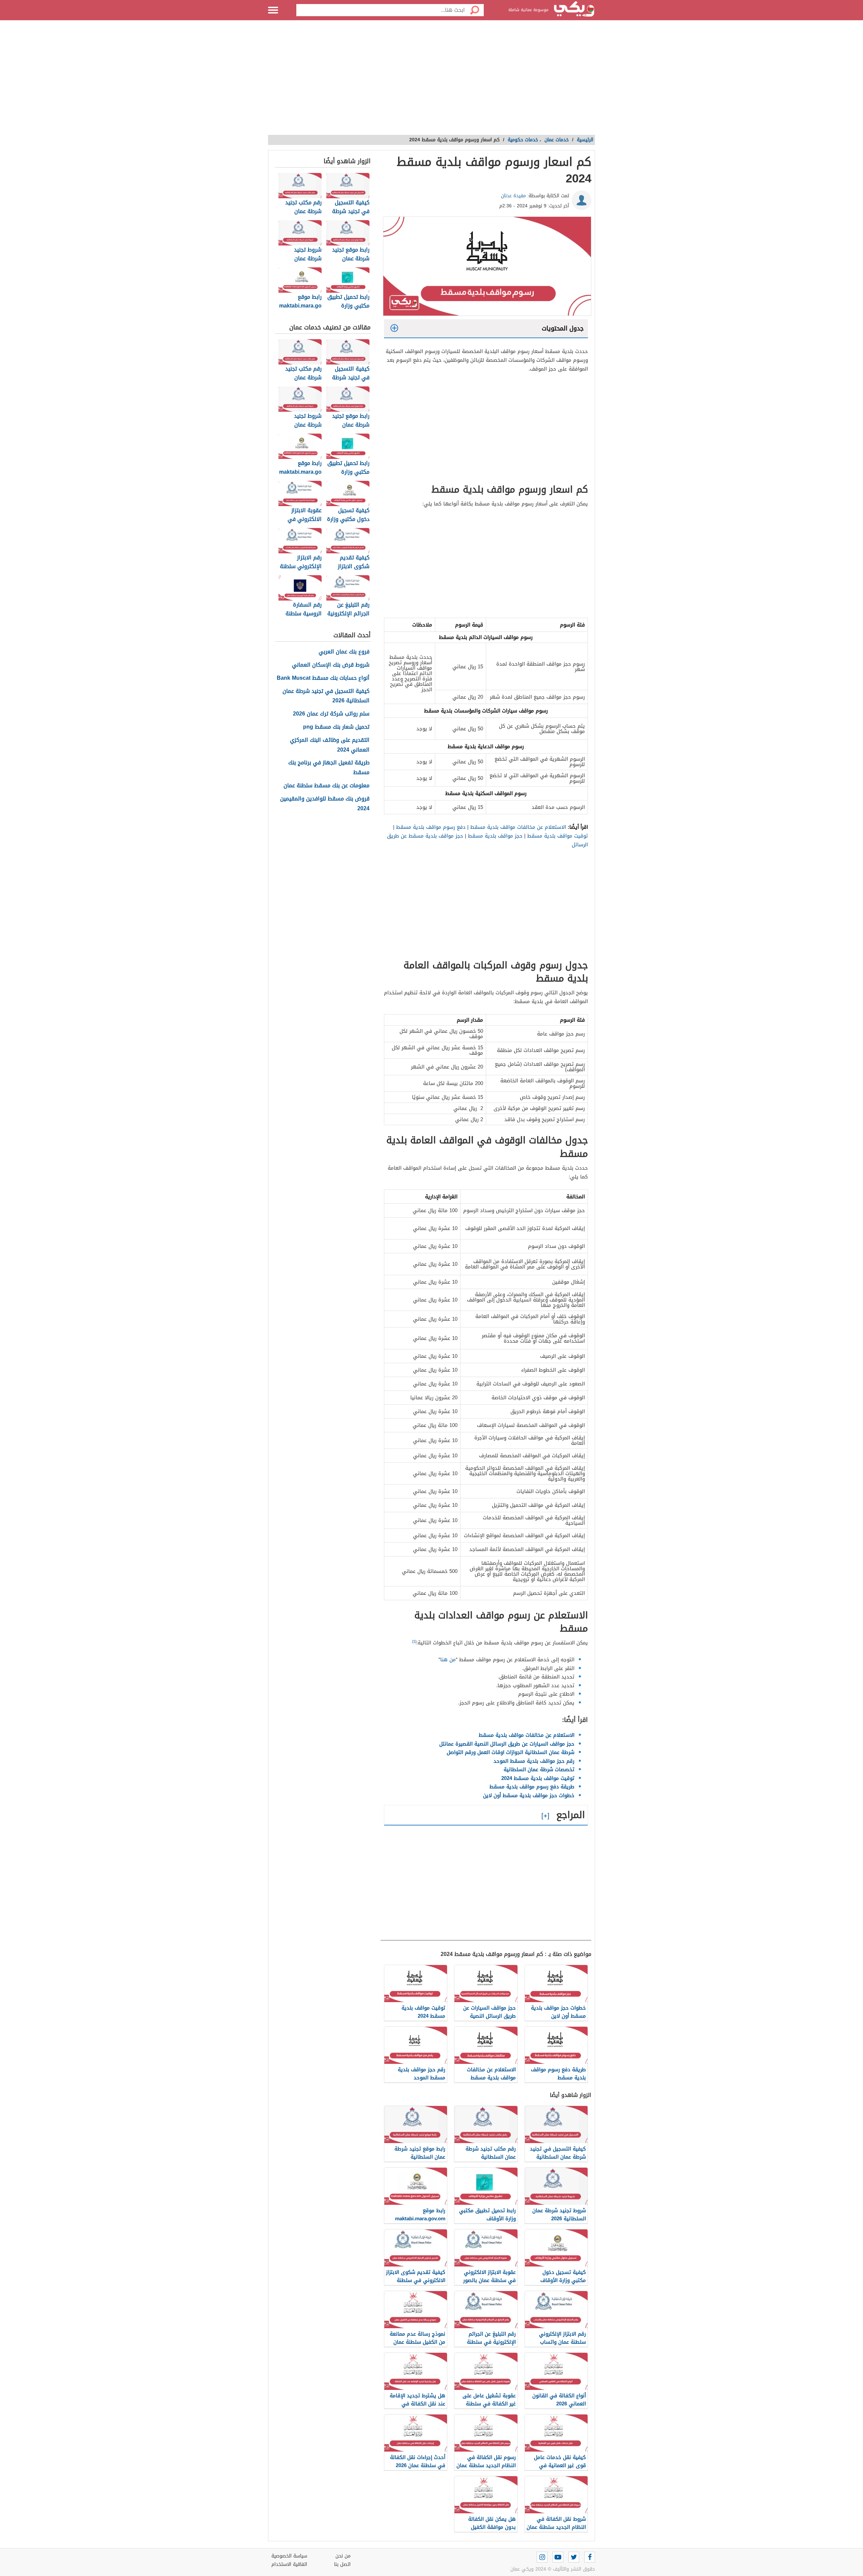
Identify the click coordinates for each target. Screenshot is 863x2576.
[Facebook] (590, 2557)
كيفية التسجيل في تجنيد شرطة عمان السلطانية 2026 (326, 696)
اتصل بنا (342, 2564)
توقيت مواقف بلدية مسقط (558, 836)
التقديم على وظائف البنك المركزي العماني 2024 (330, 745)
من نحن (343, 2556)
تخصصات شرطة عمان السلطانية (539, 1769)
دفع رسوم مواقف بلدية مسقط (431, 827)
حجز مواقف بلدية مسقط (495, 836)
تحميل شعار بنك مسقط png (336, 727)
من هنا (448, 1660)
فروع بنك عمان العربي (344, 652)
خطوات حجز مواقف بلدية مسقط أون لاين (529, 1795)
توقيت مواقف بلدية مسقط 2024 (538, 1778)
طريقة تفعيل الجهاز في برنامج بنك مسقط (329, 768)
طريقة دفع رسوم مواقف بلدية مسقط (532, 1787)
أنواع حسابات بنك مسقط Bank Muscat (323, 678)
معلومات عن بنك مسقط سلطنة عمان (326, 786)
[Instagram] (542, 2557)
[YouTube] (558, 2557)
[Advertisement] (431, 81)
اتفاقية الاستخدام (289, 2564)
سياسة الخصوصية (289, 2556)
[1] (414, 1642)
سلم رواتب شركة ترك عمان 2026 (331, 714)
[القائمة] (273, 10)
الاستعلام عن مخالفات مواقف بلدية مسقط (518, 827)
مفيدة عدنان (513, 196)
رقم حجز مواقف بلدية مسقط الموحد (534, 1761)
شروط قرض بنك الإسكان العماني (331, 665)
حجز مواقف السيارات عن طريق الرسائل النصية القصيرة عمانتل (507, 1744)
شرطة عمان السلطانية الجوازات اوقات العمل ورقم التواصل (511, 1752)
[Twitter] (574, 2557)
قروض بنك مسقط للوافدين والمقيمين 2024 (325, 804)
